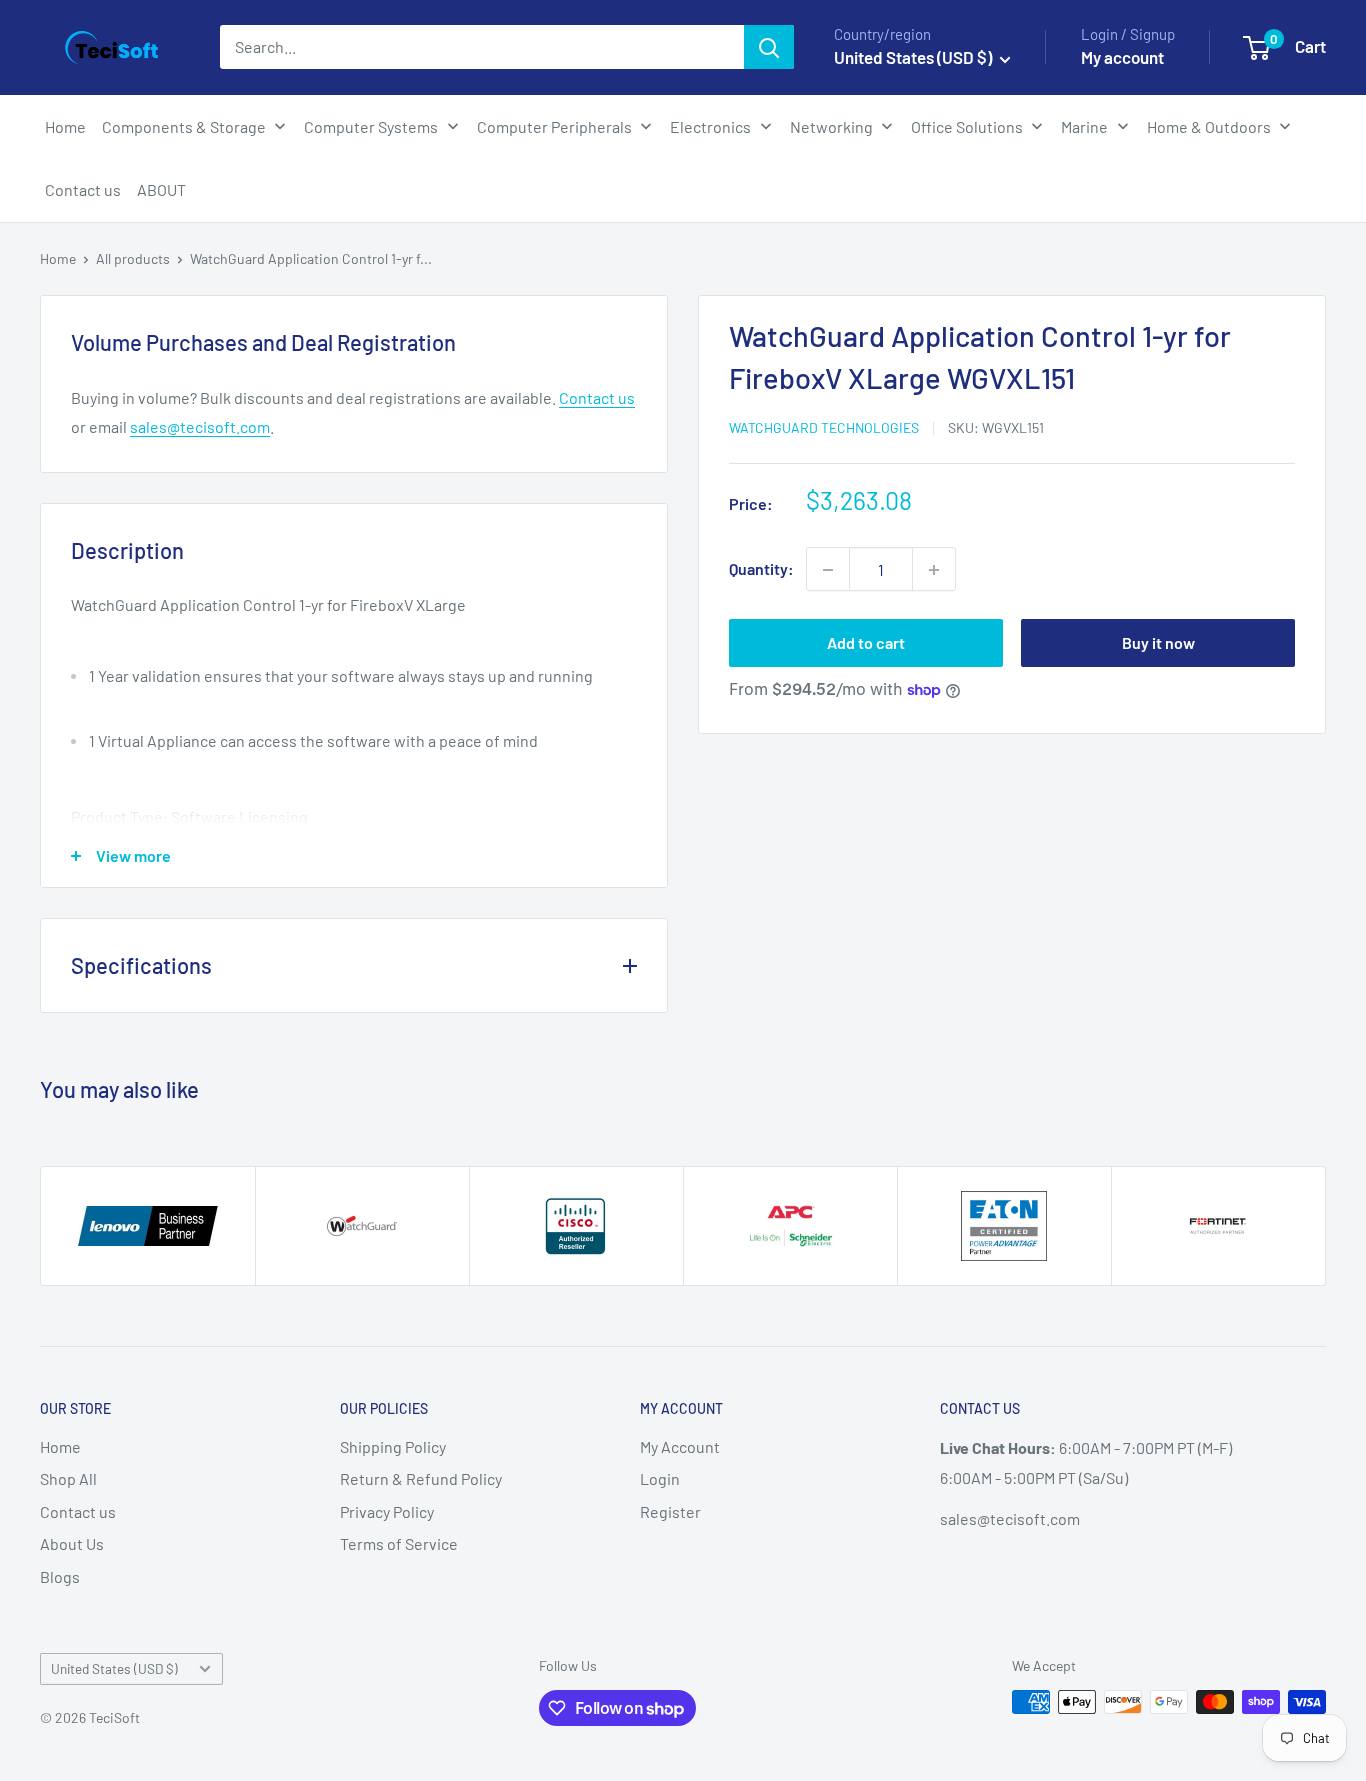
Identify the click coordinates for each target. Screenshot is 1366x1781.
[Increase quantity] (934, 570)
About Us (72, 1543)
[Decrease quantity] (828, 570)
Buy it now (1158, 643)
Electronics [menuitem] (710, 126)
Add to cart (866, 643)
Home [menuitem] (65, 126)
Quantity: (761, 569)
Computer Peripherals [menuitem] (554, 126)
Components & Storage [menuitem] (184, 126)
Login (660, 1478)
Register (670, 1511)
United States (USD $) (114, 1668)
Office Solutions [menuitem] (967, 126)
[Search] (769, 47)
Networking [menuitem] (831, 126)
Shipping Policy (393, 1446)
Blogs (60, 1576)
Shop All (68, 1478)
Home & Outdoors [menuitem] (1209, 126)
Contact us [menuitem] (83, 189)
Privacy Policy (387, 1511)
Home (58, 258)
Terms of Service (399, 1543)
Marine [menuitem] (1084, 126)
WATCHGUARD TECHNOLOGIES (824, 427)
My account (1122, 57)
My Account (680, 1446)
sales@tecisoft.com (200, 426)
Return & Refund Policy (421, 1478)
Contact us (597, 397)
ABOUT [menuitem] (161, 189)
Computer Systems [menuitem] (371, 126)
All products (133, 258)
